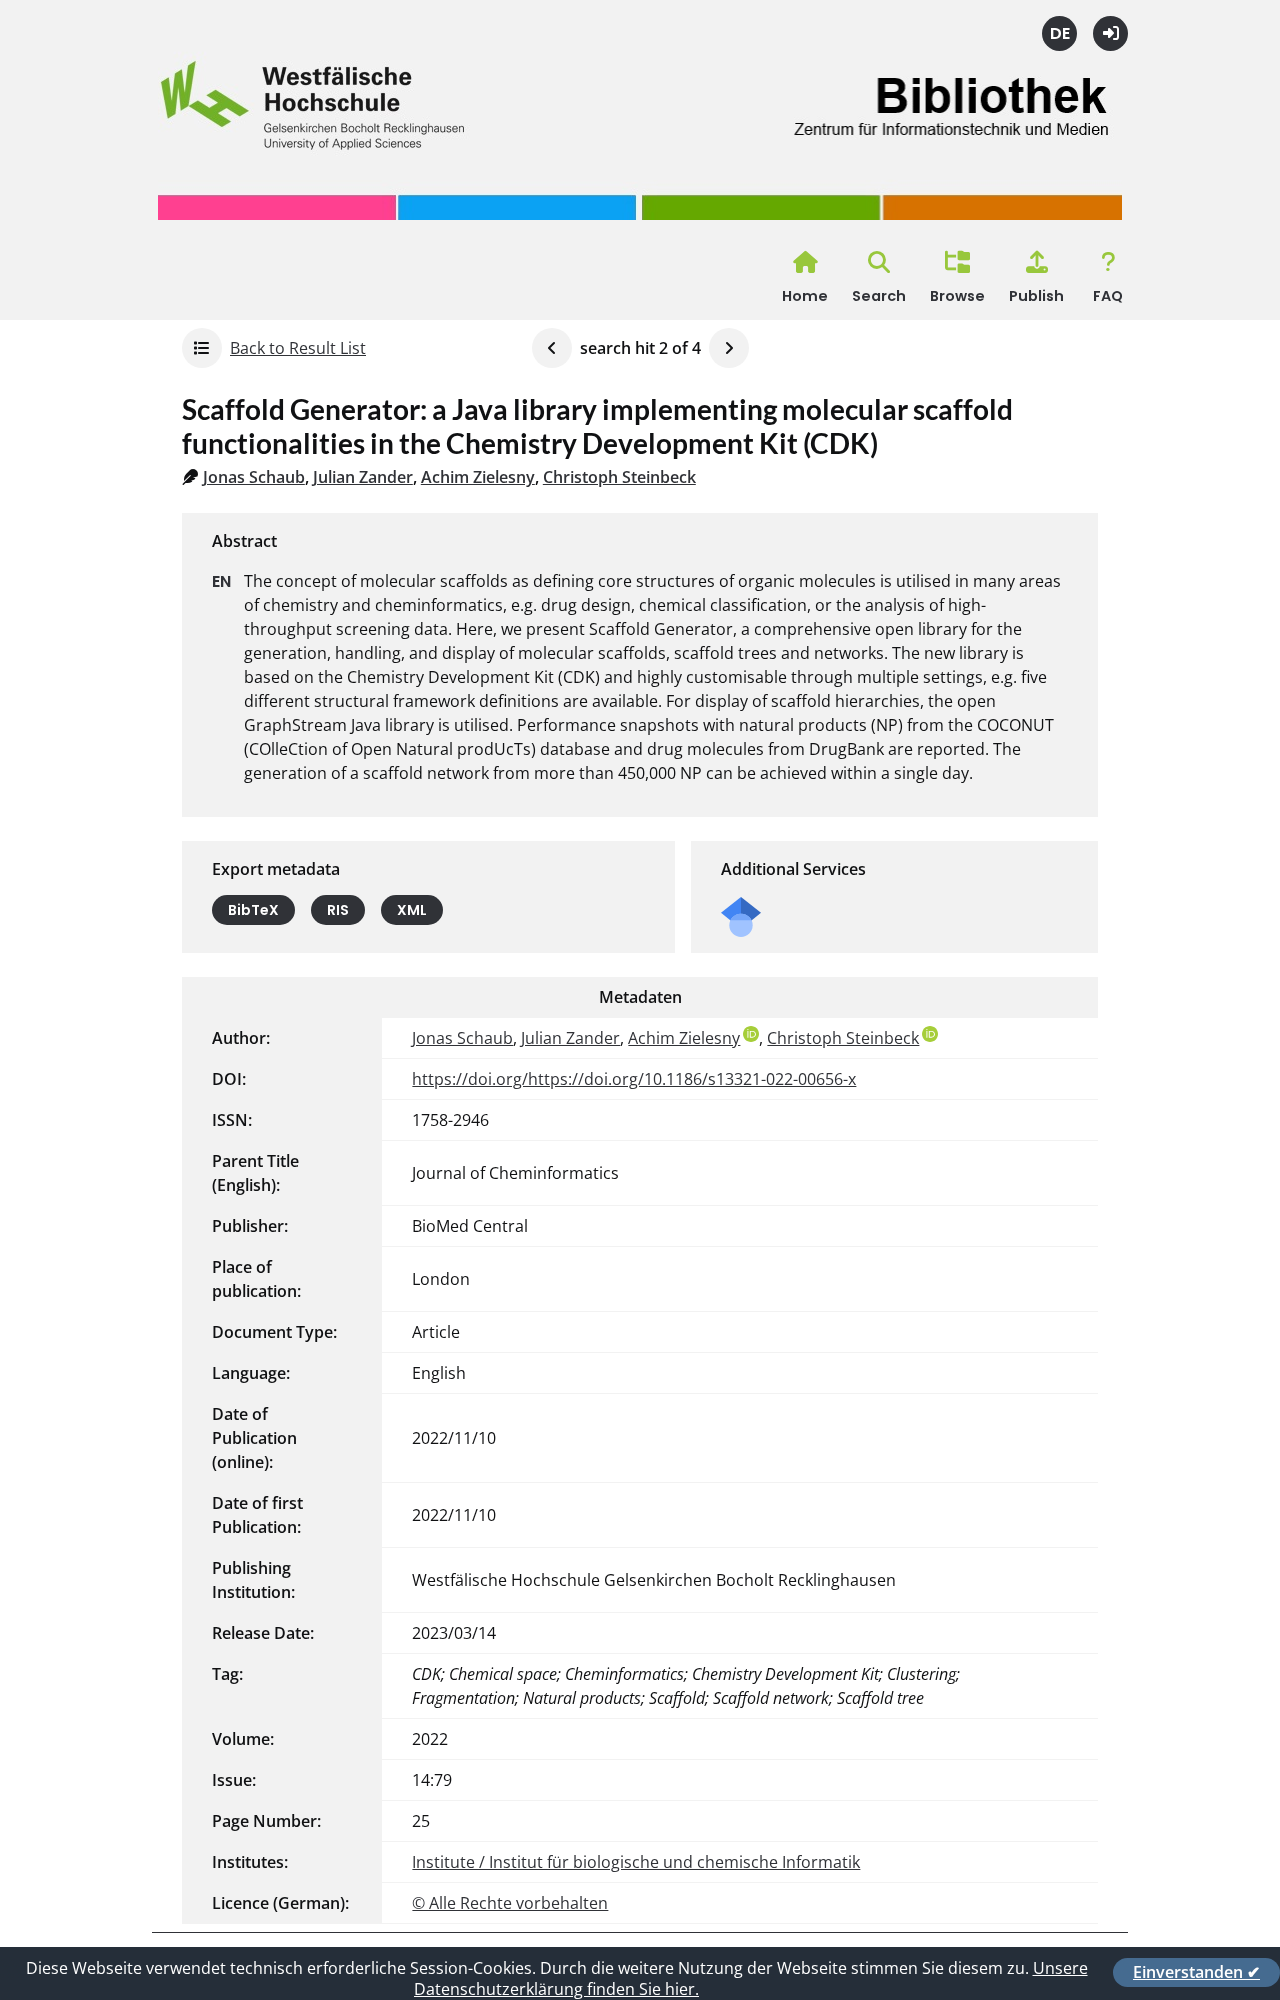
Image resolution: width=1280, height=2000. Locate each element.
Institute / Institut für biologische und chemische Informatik (636, 1862)
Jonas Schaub (254, 477)
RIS (338, 910)
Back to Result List (298, 348)
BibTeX (253, 910)
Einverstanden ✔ (1196, 1972)
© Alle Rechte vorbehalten (510, 1903)
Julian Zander (363, 477)
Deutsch (1059, 33)
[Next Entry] (729, 348)
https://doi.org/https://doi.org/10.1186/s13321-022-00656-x (634, 1079)
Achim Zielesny (478, 477)
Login (1110, 33)
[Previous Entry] (552, 348)
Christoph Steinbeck (619, 477)
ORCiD (751, 1034)
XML (412, 910)
